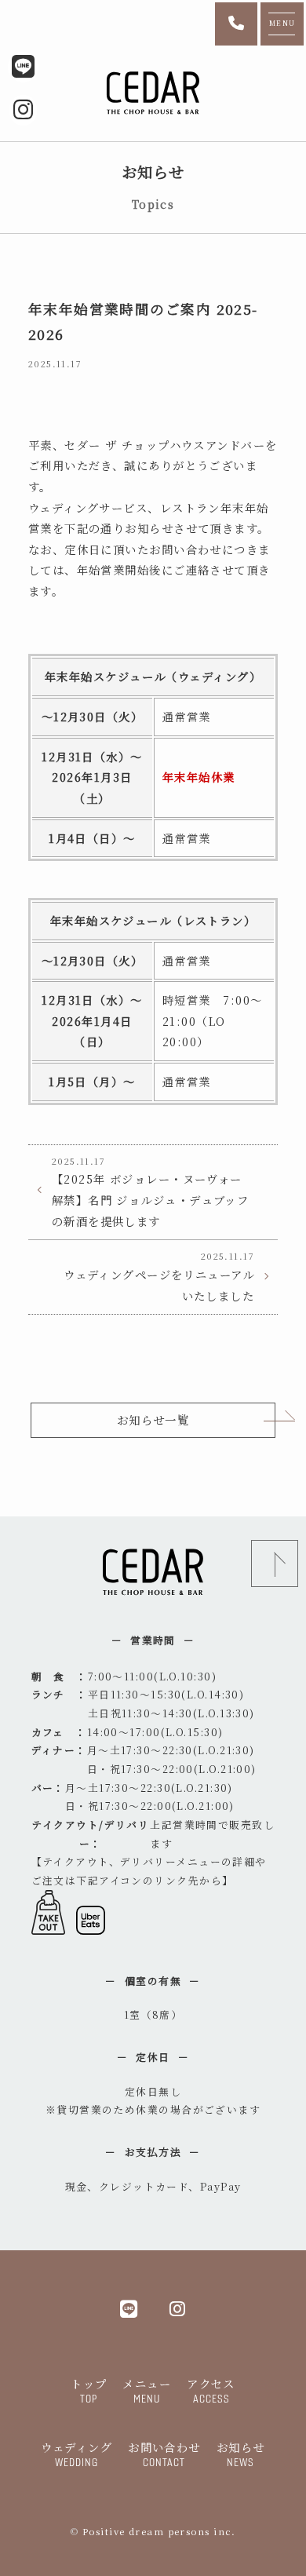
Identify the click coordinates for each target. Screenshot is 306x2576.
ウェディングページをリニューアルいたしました (159, 1276)
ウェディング (76, 2454)
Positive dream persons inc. (159, 2531)
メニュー (147, 2390)
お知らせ (241, 2454)
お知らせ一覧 (153, 1419)
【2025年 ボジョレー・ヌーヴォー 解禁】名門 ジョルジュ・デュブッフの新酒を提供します (150, 1192)
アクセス (211, 2390)
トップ (89, 2390)
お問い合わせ (164, 2454)
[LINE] (129, 2308)
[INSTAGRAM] (178, 2308)
